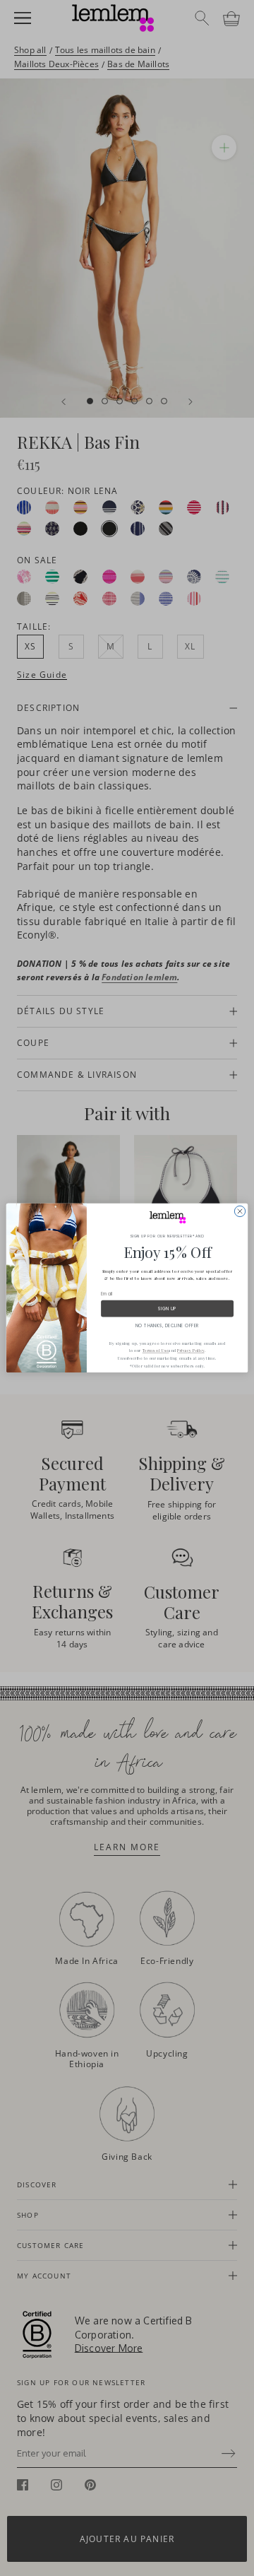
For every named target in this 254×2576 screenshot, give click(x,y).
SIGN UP (167, 1308)
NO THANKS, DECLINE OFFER (167, 1325)
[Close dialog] (240, 1211)
